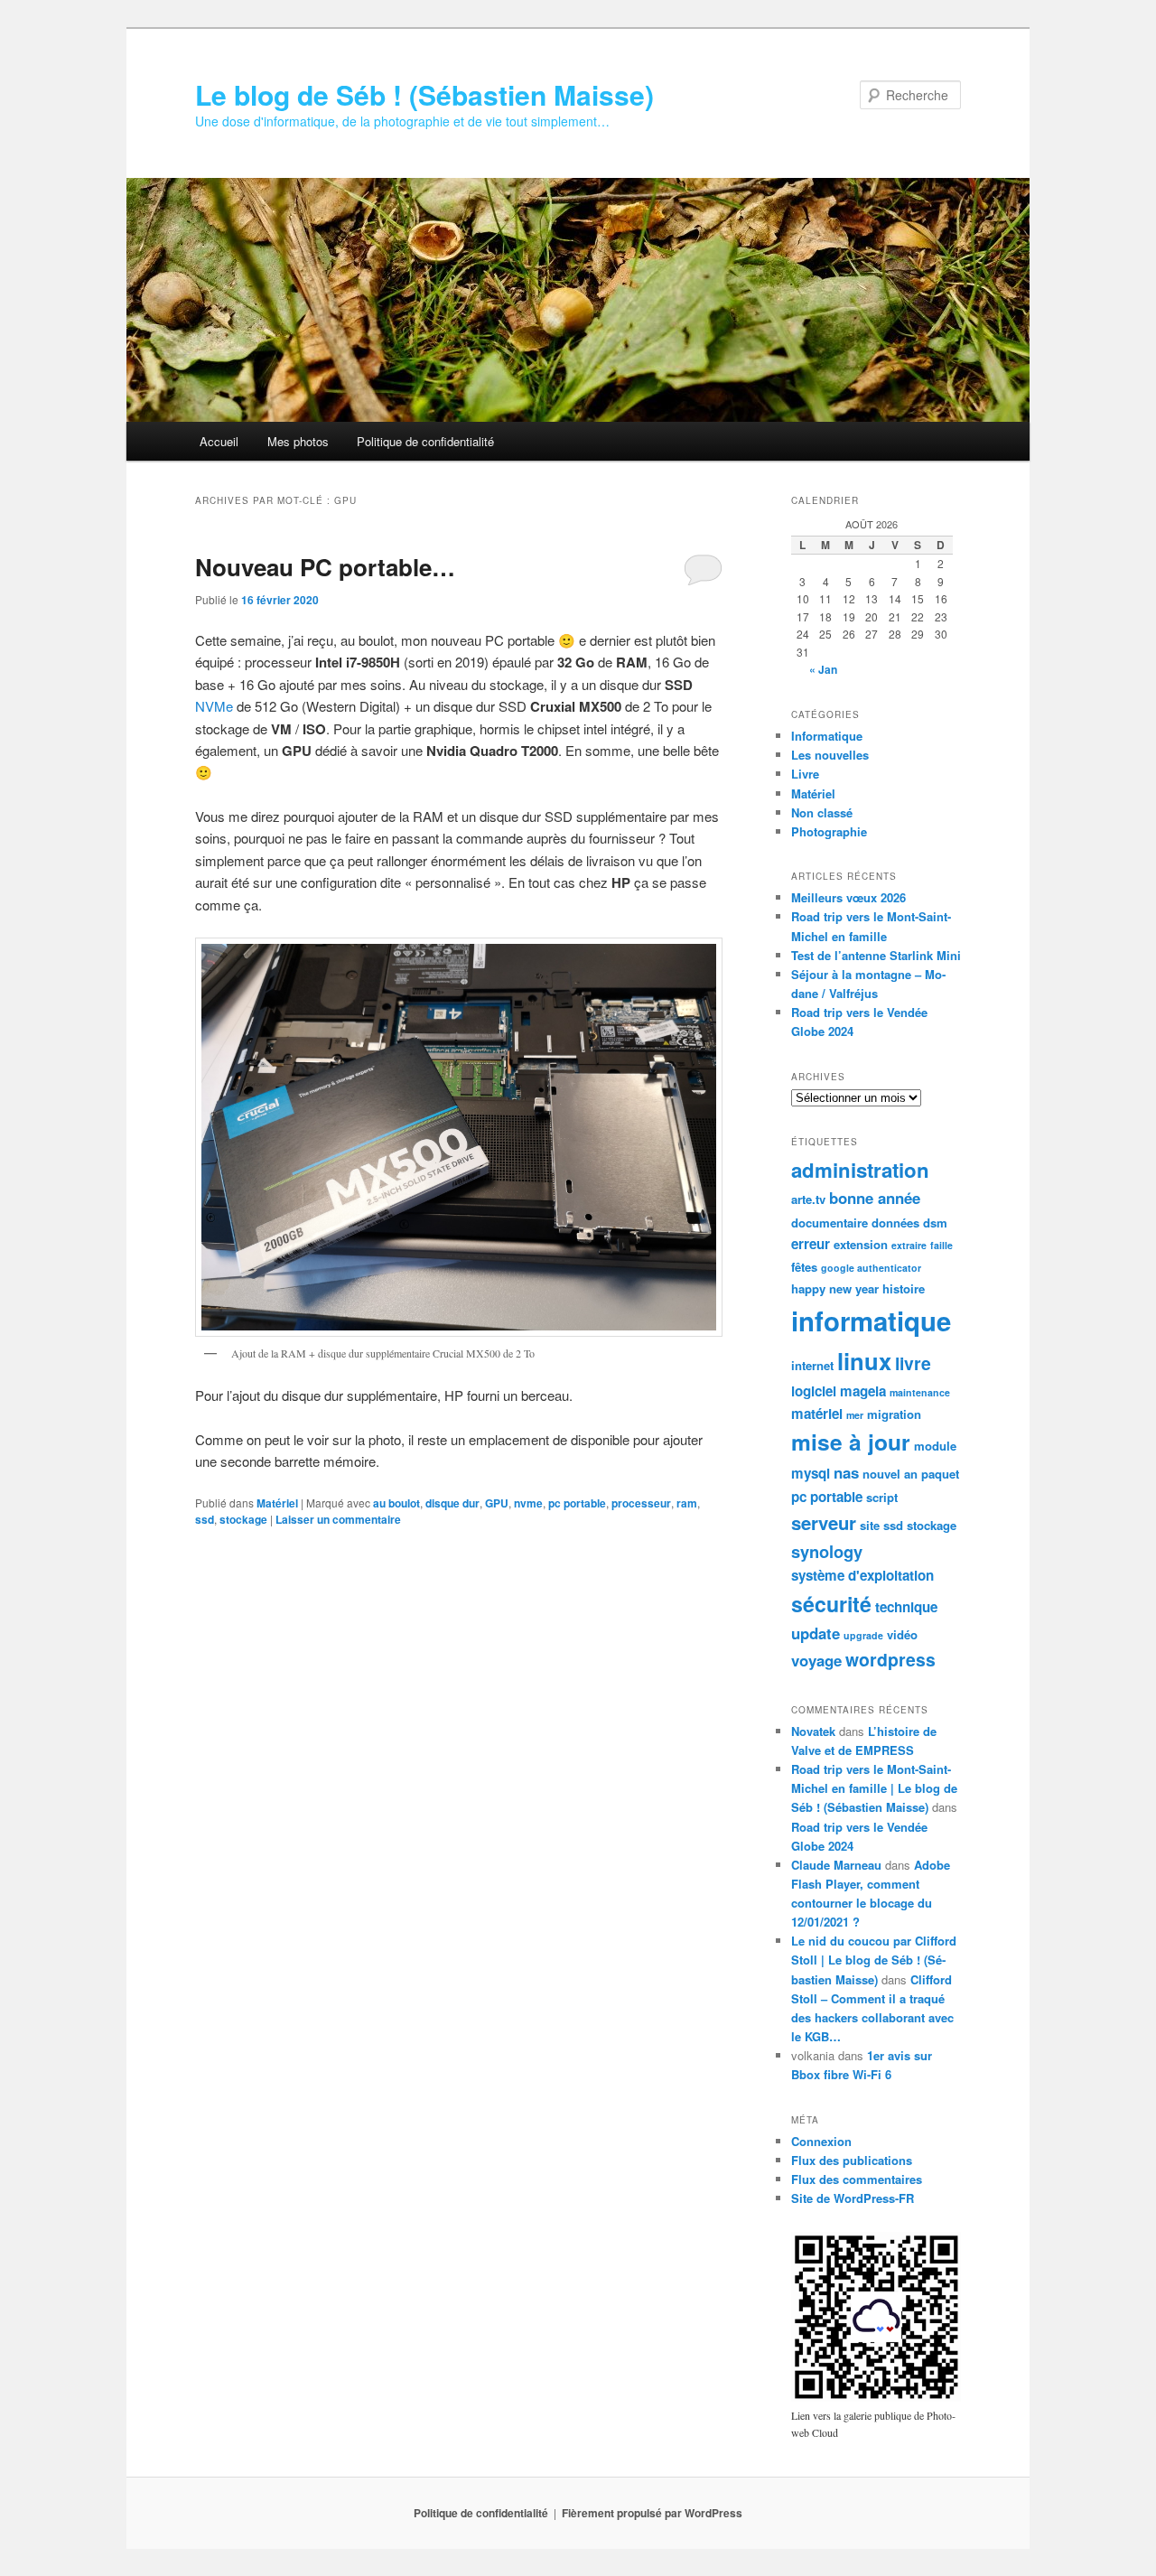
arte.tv (808, 1199)
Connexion (821, 2141)
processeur (641, 1503)
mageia (863, 1391)
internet (812, 1365)
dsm (935, 1223)
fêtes (804, 1267)
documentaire (830, 1223)
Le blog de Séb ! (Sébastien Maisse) (424, 94)
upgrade (863, 1635)
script (882, 1497)
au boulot (396, 1503)
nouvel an (890, 1474)
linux (864, 1361)
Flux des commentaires (857, 2179)
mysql (811, 1473)
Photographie (829, 831)
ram (687, 1503)
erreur (811, 1244)
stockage (243, 1519)
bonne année (875, 1198)
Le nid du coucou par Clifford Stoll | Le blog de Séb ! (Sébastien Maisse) (874, 1960)
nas (846, 1472)
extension (861, 1244)
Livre (805, 774)
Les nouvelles (830, 755)
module (935, 1446)
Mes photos (298, 441)
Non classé (822, 812)
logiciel (814, 1391)
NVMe (216, 706)
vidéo (902, 1634)
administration (860, 1170)
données (895, 1223)
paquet (940, 1474)
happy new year (835, 1288)
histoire (904, 1288)
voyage (816, 1660)
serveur (824, 1522)
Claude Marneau (836, 1865)
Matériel (277, 1503)
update (816, 1633)
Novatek (813, 1731)
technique (906, 1607)
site (870, 1525)
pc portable (577, 1503)
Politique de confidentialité (425, 441)
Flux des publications (852, 2160)
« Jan (823, 669)
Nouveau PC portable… (325, 567)
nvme (528, 1503)
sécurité (831, 1604)
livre (913, 1363)
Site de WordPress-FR (853, 2198)
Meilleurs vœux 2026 (848, 897)
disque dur (452, 1503)
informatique (871, 1321)
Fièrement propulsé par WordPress (652, 2513)
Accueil (219, 441)
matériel (817, 1414)
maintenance (920, 1392)
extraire (909, 1245)
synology (827, 1551)
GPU (497, 1503)
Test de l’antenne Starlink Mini (876, 955)
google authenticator (871, 1268)
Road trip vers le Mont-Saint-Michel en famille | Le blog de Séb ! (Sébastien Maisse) (874, 1788)
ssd (205, 1519)
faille (942, 1245)
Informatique (827, 736)
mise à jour (851, 1442)
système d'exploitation (862, 1575)
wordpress (890, 1659)
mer (855, 1415)
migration (894, 1414)
